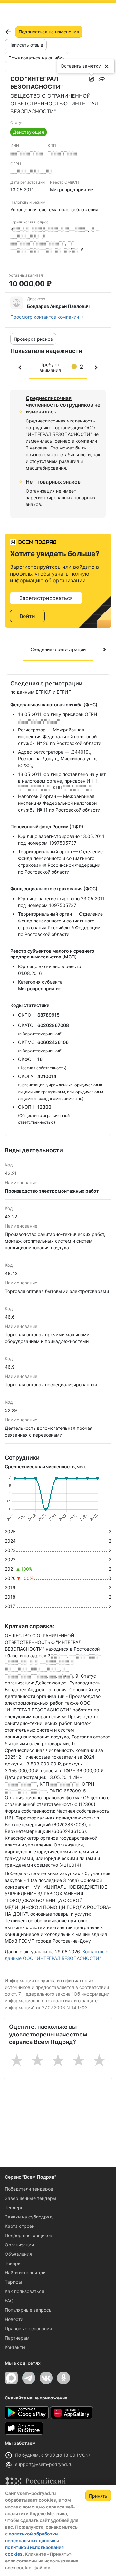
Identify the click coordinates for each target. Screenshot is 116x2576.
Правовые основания (28, 2329)
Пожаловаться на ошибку (37, 58)
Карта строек (20, 2226)
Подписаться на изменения (49, 32)
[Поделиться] (102, 79)
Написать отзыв (26, 45)
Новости (14, 2319)
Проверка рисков (33, 339)
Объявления (18, 2254)
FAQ (9, 2301)
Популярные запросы (29, 2310)
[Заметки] (92, 79)
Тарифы (14, 2282)
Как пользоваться (24, 2291)
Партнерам (17, 2338)
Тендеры (15, 2207)
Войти (27, 616)
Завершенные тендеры (31, 2198)
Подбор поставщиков (29, 2235)
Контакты (15, 2347)
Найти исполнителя (26, 2273)
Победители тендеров (29, 2189)
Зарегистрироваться (46, 598)
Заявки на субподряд (29, 2217)
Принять (98, 2496)
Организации (19, 2245)
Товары (13, 2263)
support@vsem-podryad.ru (44, 2464)
